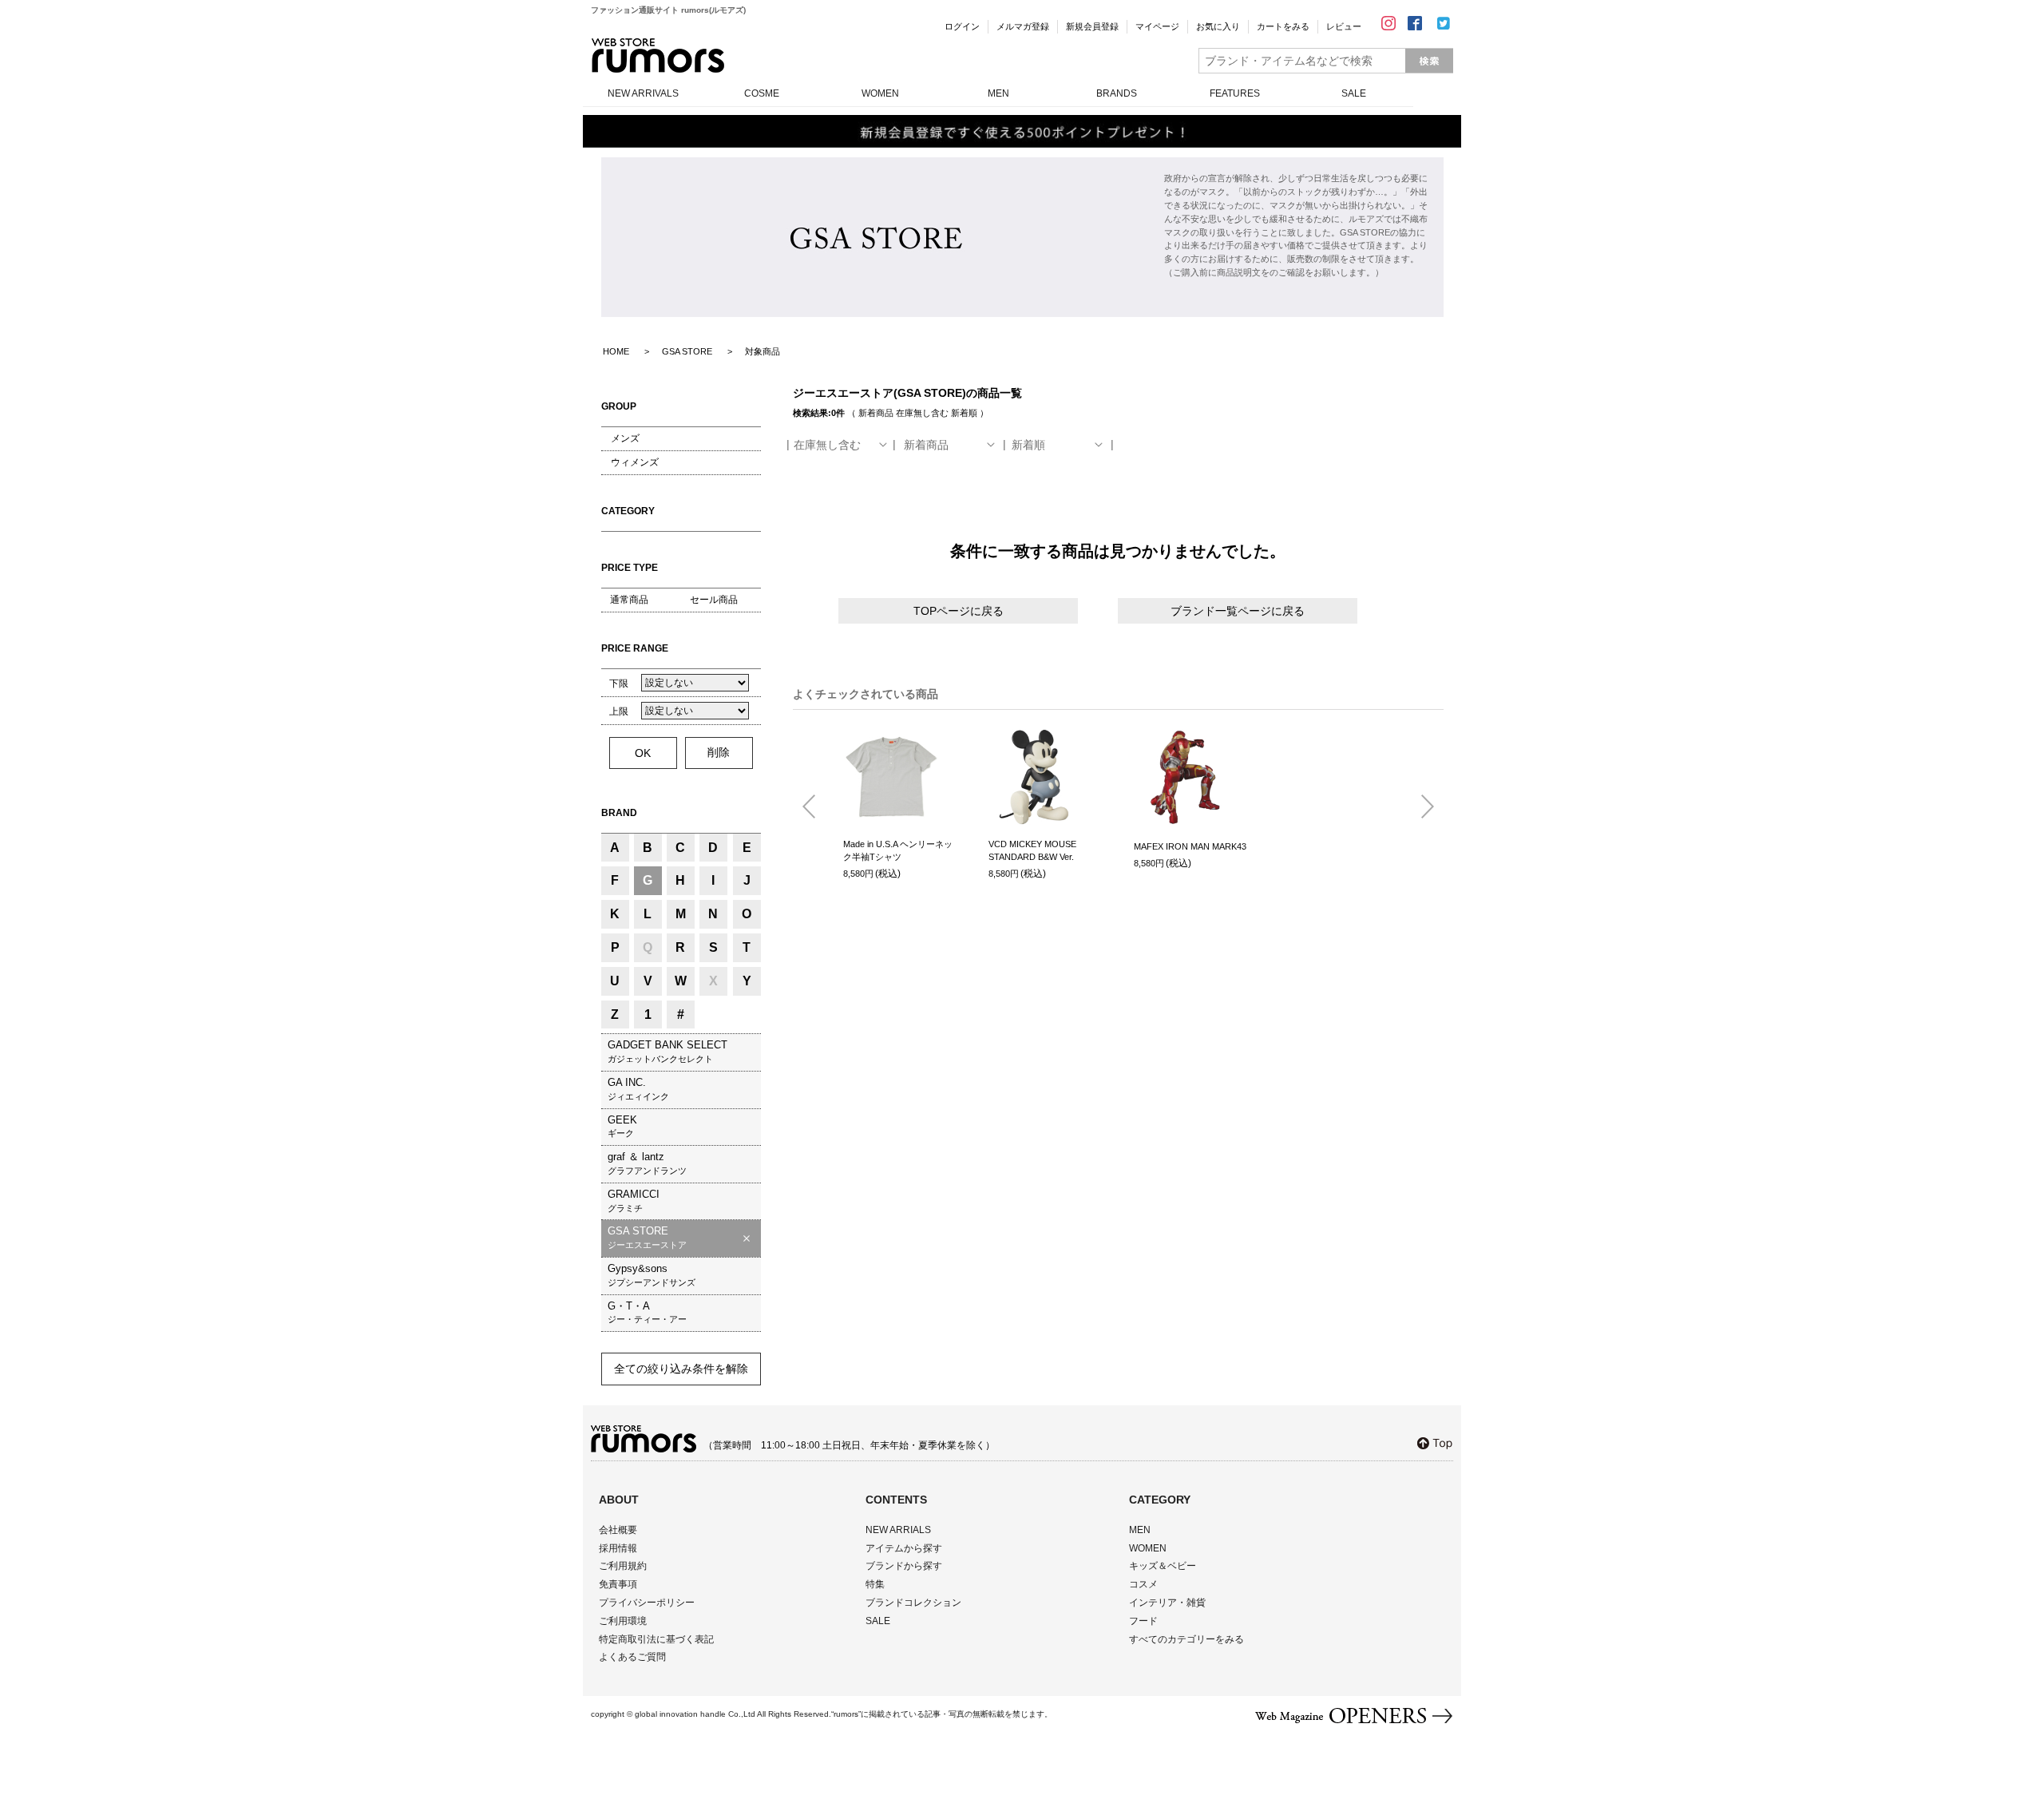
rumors (658, 55)
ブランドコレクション (913, 1603)
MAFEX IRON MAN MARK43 (1190, 846)
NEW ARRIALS (898, 1530)
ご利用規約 (623, 1566)
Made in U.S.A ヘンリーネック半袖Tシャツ (898, 851)
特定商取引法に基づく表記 (656, 1639)
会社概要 (618, 1530)
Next (1421, 807)
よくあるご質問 (632, 1657)
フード (1143, 1621)
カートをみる (1283, 26)
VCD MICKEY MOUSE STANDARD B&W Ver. (1032, 851)
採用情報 (618, 1548)
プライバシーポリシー (647, 1603)
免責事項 (618, 1584)
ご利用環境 (623, 1621)
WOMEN (880, 93)
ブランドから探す (904, 1566)
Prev (815, 807)
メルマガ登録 (1023, 26)
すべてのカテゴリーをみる (1186, 1639)
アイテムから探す (904, 1548)
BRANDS (1117, 93)
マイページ (1157, 26)
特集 (875, 1584)
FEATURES (1235, 93)
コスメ (1143, 1584)
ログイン (962, 26)
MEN (998, 93)
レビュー (1344, 26)
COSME (762, 93)
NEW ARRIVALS (643, 93)
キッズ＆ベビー (1163, 1566)
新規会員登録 (1092, 26)
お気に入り (1218, 26)
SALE (1354, 93)
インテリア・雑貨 (1167, 1603)
